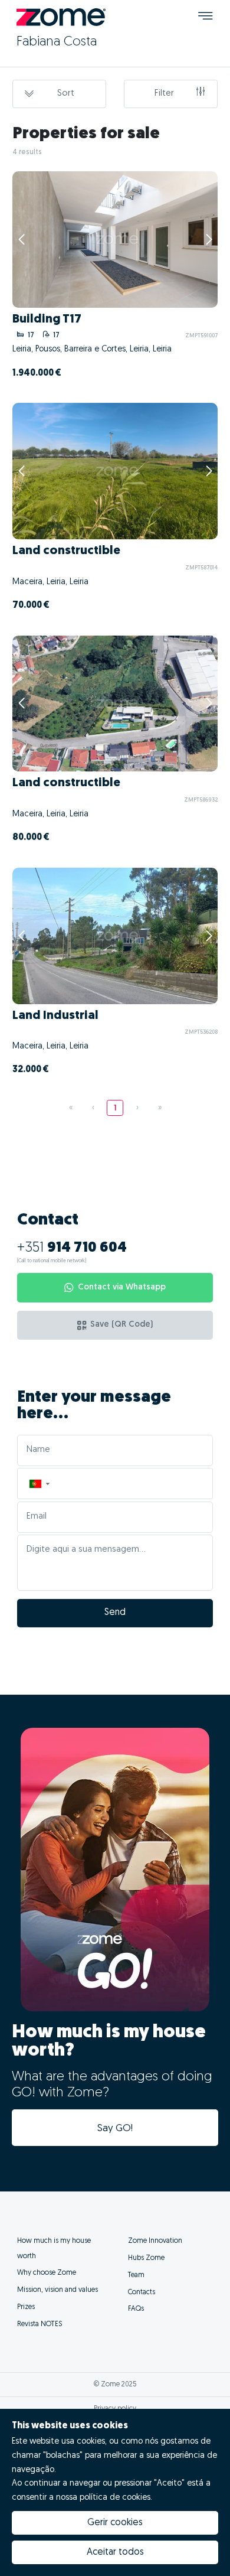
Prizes (26, 2307)
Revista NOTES (40, 2324)
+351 (72, 1248)
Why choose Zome (47, 2273)
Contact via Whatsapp (122, 1287)
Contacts (142, 2292)
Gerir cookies (115, 2523)
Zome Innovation (155, 2241)
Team (136, 2275)
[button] (39, 1484)
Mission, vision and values (57, 2290)
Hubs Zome (146, 2258)
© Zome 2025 (115, 2385)
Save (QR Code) (121, 1325)
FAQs (136, 2309)
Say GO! (115, 2129)
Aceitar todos (115, 2552)
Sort (66, 94)
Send (115, 1613)
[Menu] (206, 17)
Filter (164, 94)
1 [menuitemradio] (115, 1108)
